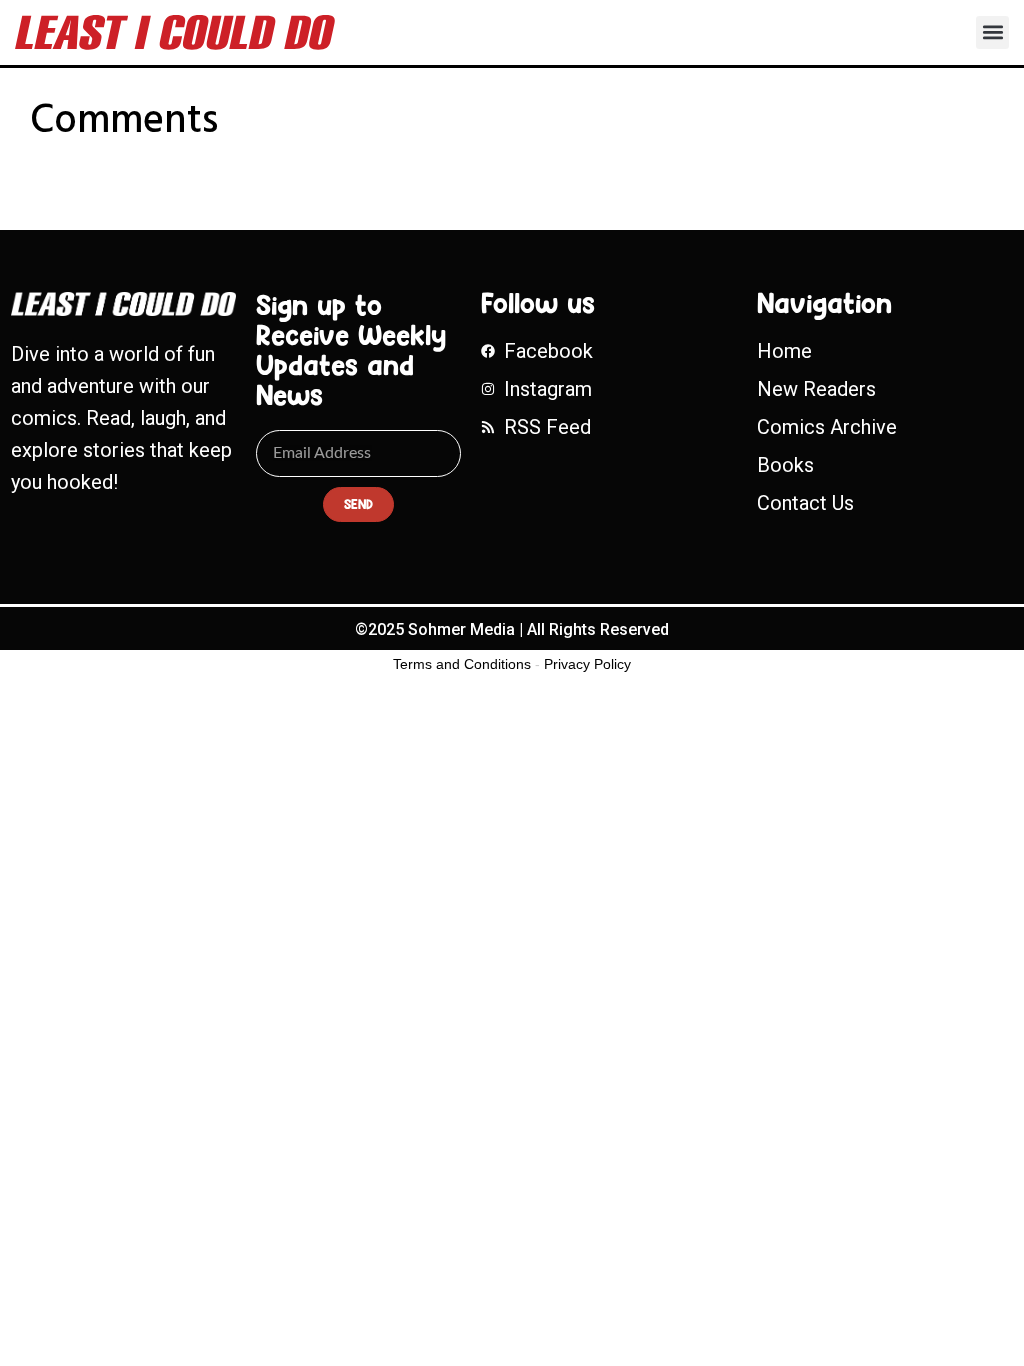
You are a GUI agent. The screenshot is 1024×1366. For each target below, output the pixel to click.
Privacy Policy (587, 664)
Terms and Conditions (462, 664)
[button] (992, 32)
